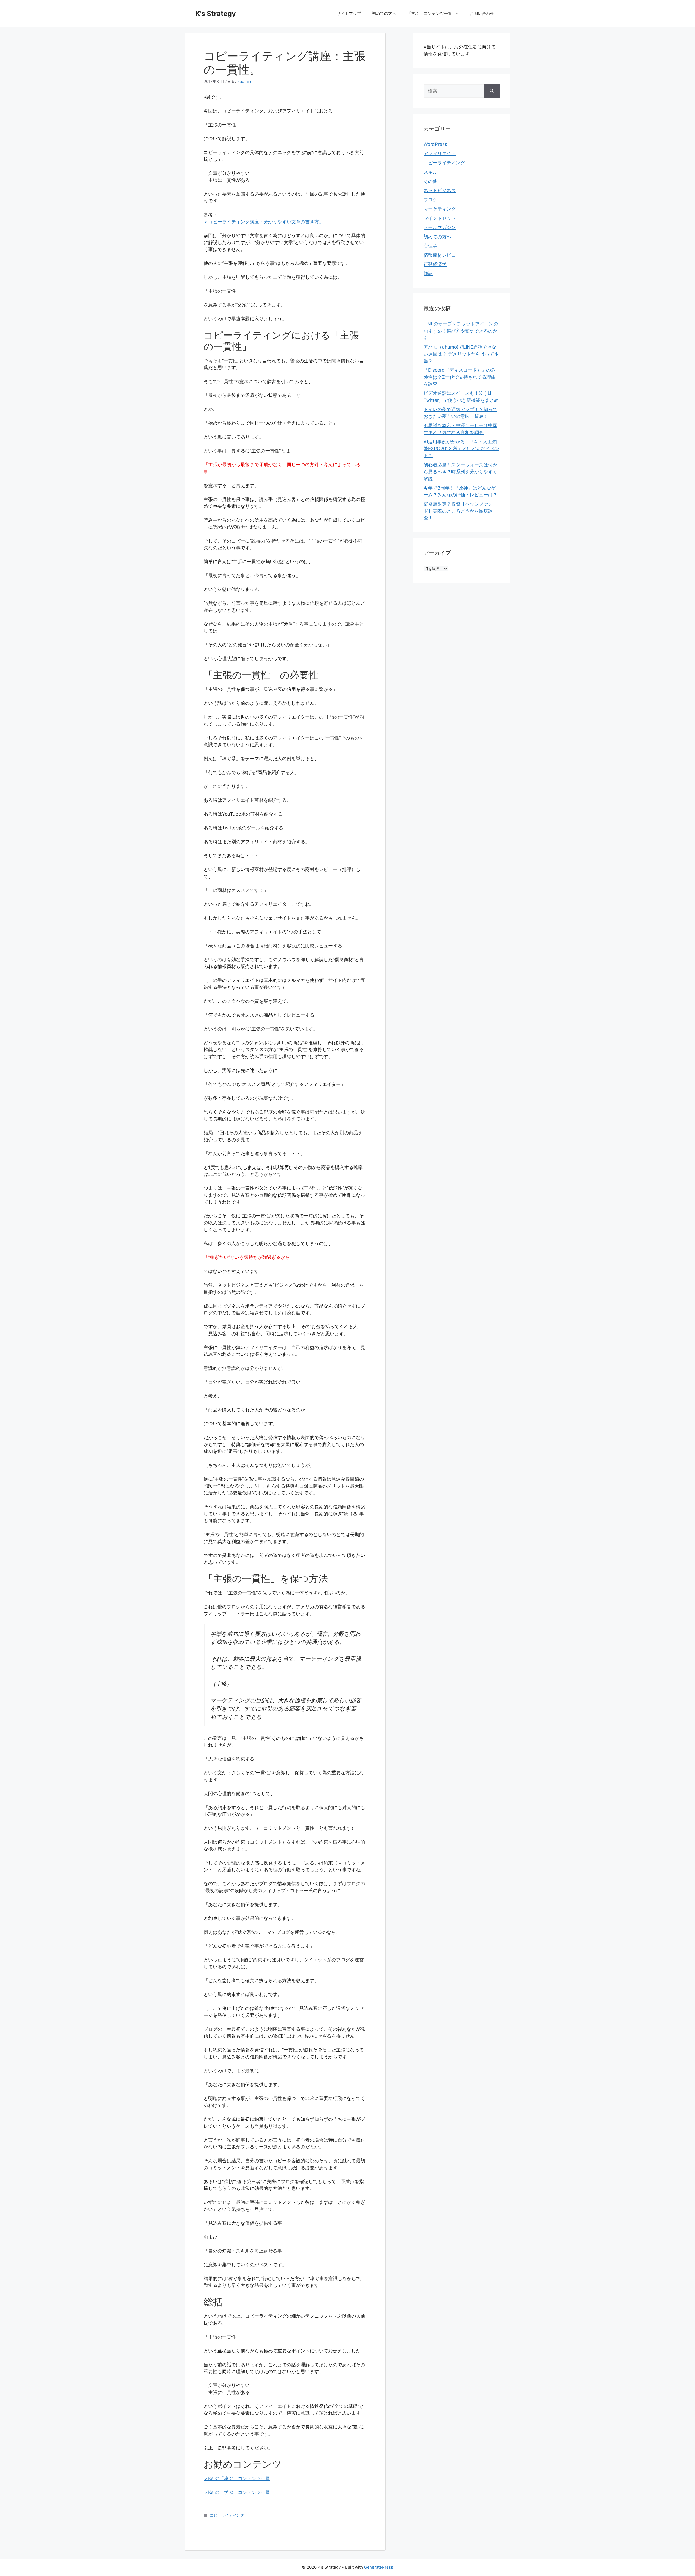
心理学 (430, 246)
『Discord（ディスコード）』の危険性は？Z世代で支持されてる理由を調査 (460, 377)
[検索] (492, 91)
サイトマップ (349, 13)
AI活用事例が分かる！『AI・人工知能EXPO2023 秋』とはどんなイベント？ (461, 449)
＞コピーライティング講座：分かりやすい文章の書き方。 (264, 222)
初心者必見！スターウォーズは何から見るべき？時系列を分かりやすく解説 (460, 472)
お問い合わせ (482, 13)
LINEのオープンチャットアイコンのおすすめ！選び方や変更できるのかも (461, 331)
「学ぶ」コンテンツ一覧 (430, 13)
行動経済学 (435, 264)
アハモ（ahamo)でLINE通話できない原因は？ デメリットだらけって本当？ (461, 354)
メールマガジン (440, 227)
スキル (430, 172)
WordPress (435, 144)
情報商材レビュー (442, 255)
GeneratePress (379, 2567)
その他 (430, 181)
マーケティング (440, 209)
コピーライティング (227, 2515)
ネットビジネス (440, 190)
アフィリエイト (440, 153)
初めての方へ (384, 13)
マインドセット (440, 218)
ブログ (430, 200)
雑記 (428, 274)
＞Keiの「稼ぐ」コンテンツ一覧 (237, 2478)
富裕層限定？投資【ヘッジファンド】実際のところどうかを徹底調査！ (458, 511)
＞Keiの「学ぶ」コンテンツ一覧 (237, 2492)
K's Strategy (216, 14)
